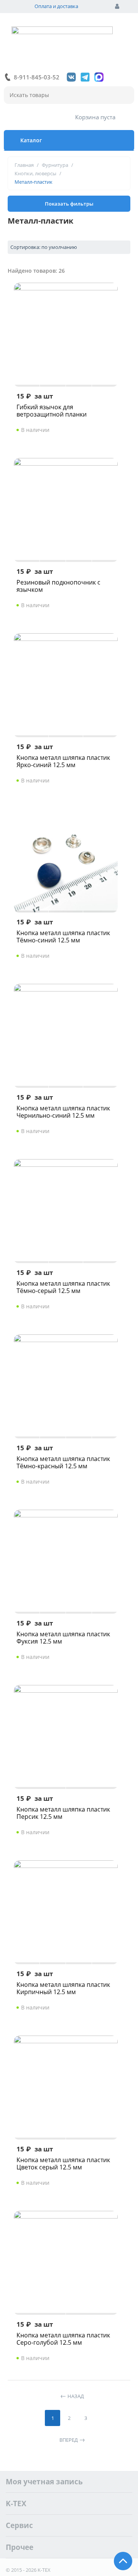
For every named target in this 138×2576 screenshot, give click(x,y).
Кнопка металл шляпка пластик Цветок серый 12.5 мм (63, 2164)
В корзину (97, 430)
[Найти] (125, 96)
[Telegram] (85, 77)
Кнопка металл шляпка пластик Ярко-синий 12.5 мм (63, 761)
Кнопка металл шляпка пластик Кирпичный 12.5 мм (63, 1988)
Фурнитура (55, 165)
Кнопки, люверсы (35, 173)
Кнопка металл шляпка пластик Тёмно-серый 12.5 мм (63, 1287)
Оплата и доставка (56, 6)
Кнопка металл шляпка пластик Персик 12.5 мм (63, 1813)
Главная (24, 165)
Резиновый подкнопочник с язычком (58, 586)
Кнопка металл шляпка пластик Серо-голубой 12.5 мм (63, 2339)
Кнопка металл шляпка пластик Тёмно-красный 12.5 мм (63, 1463)
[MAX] (99, 77)
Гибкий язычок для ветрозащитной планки (52, 411)
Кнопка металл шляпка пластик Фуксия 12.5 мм (63, 1638)
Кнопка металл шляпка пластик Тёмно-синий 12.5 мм (63, 937)
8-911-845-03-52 (37, 77)
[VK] (71, 77)
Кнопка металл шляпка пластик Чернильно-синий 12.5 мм (63, 1112)
